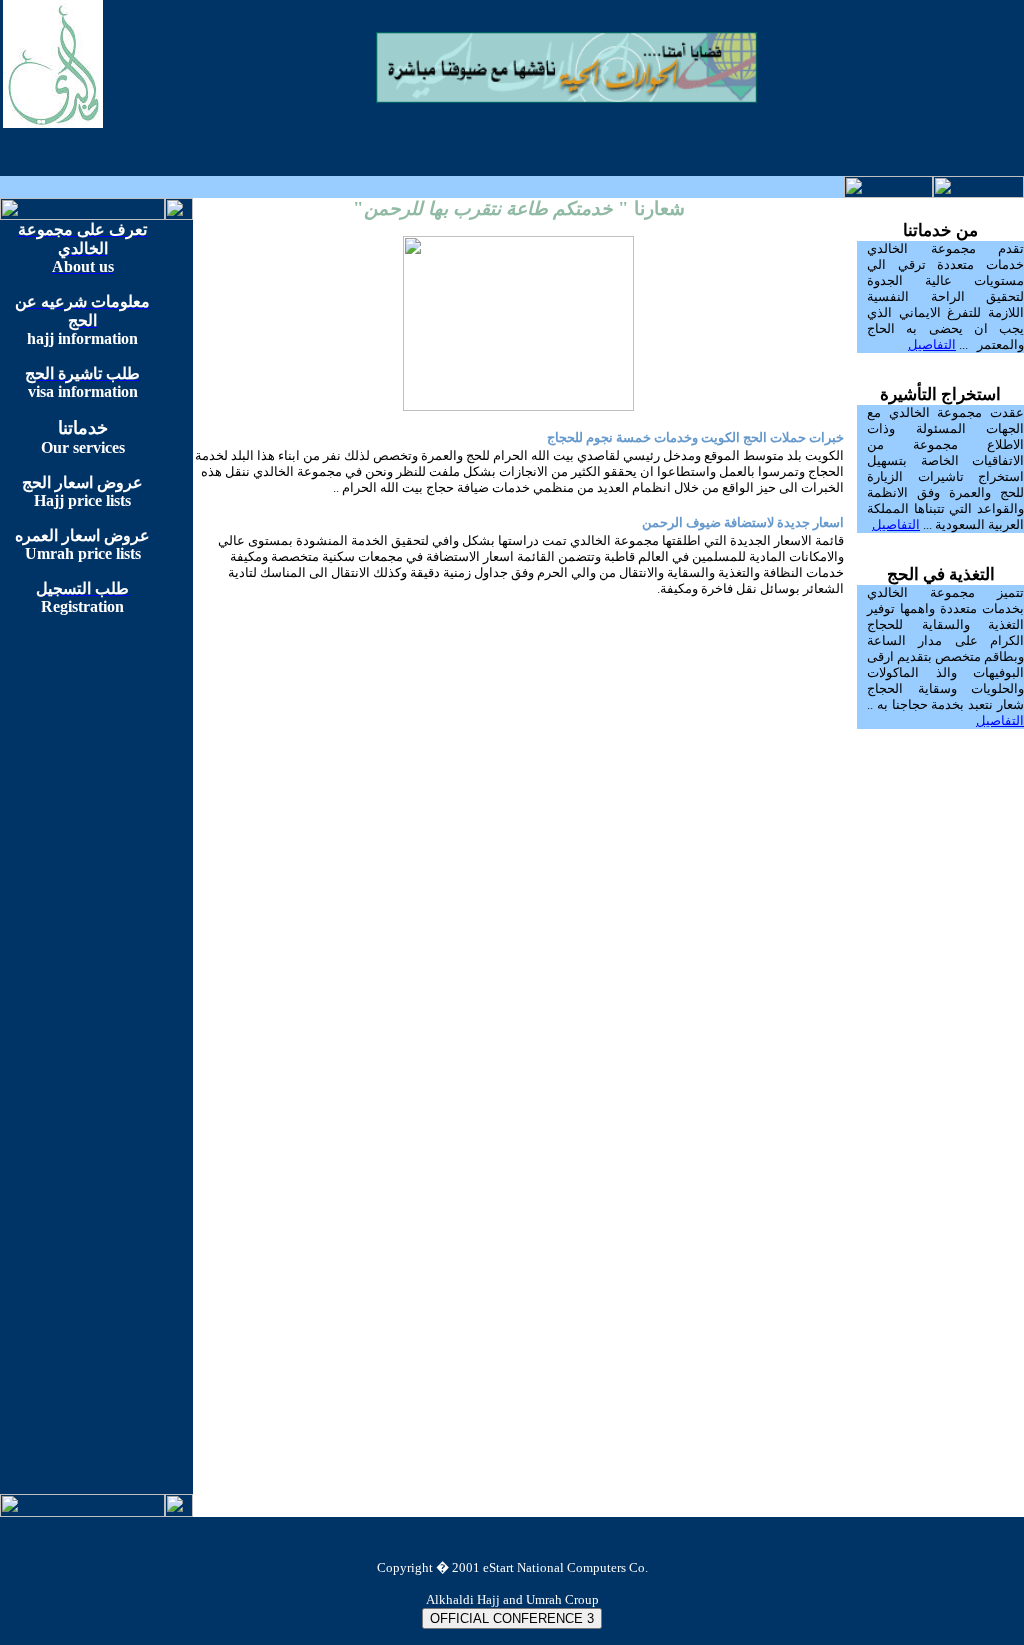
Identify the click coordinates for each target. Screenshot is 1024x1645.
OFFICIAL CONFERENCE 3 (512, 1618)
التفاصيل (932, 344)
